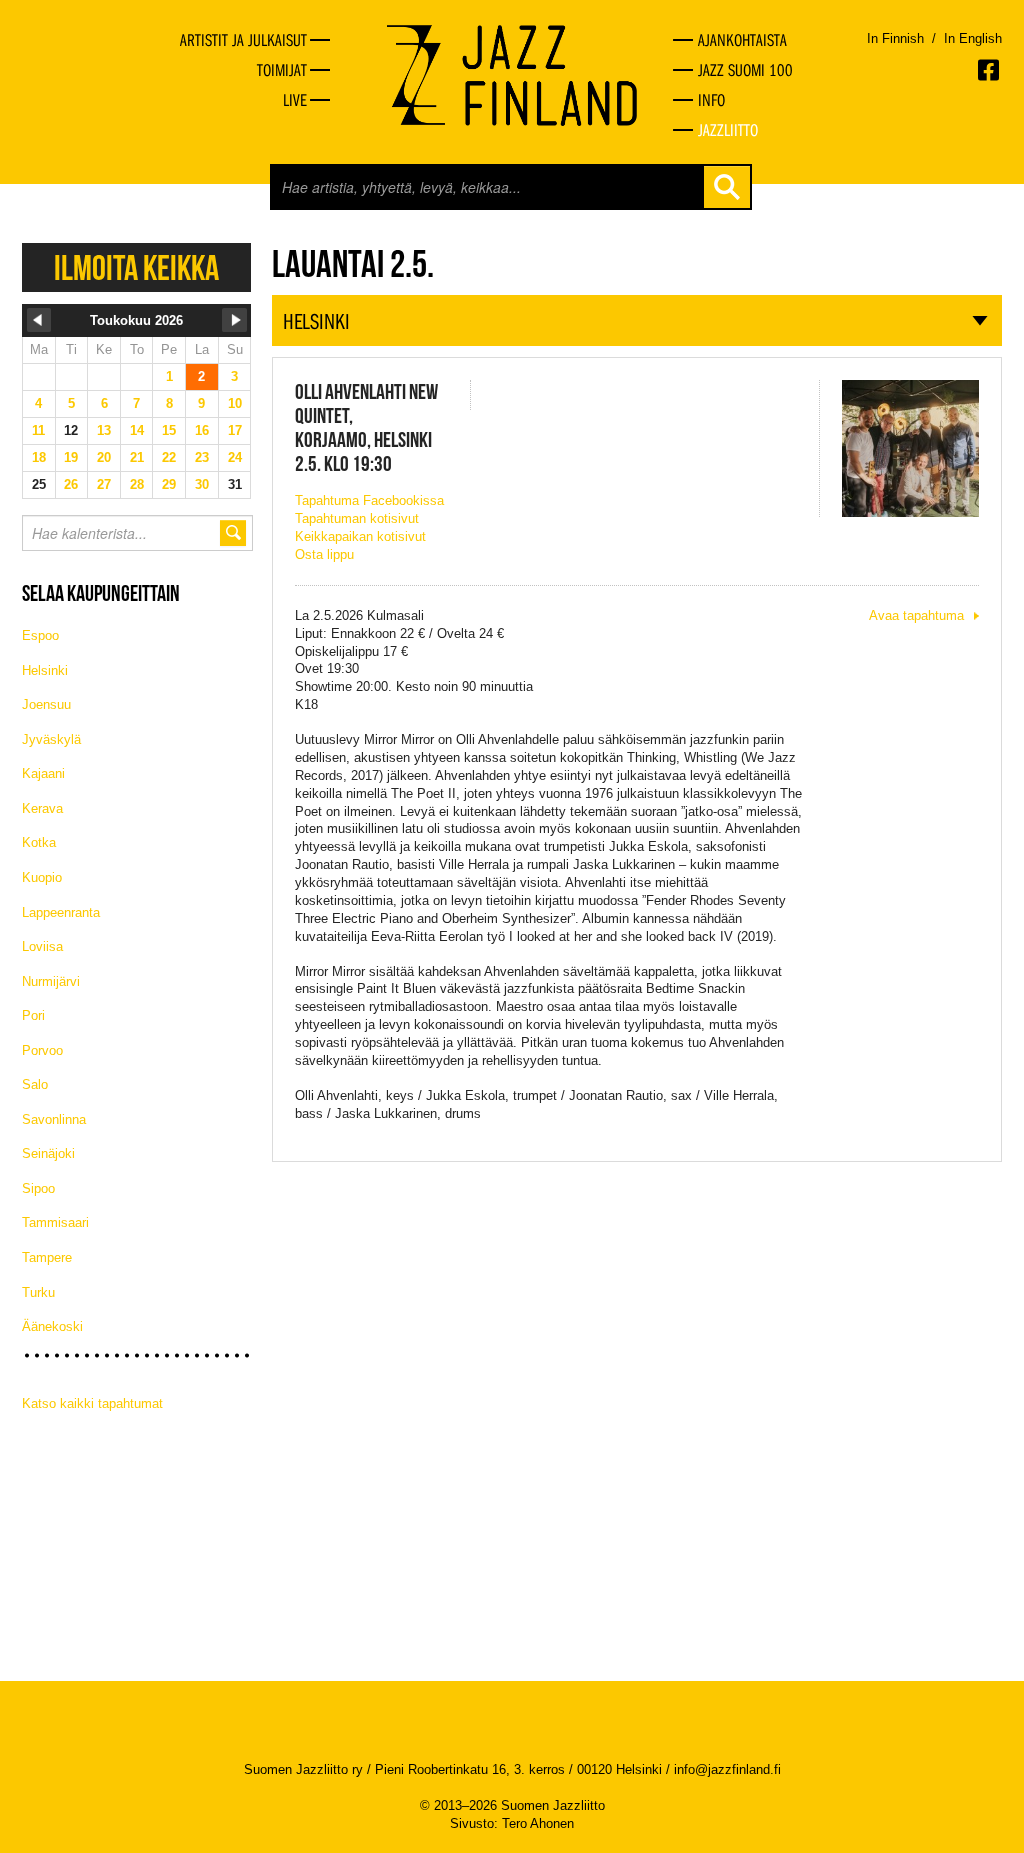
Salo (35, 1084)
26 (71, 484)
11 (38, 430)
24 (235, 457)
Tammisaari (55, 1222)
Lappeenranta (61, 912)
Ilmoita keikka (136, 267)
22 (169, 457)
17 (235, 430)
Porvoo (42, 1050)
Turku (38, 1292)
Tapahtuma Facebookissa (369, 500)
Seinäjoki (48, 1153)
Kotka (39, 842)
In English (973, 38)
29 (169, 484)
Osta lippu (324, 554)
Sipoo (38, 1188)
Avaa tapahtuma (916, 615)
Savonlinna (54, 1119)
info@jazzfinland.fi (727, 1769)
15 (169, 430)
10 (235, 403)
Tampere (47, 1257)
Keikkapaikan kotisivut (360, 536)
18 (39, 457)
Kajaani (43, 773)
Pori (33, 1015)
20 (104, 457)
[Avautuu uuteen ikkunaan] (990, 70)
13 (104, 430)
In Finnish (895, 38)
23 (202, 457)
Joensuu (46, 704)
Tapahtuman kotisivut (357, 518)
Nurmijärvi (51, 981)
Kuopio (42, 877)
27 (104, 484)
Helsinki (45, 670)
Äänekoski (52, 1326)
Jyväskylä (51, 739)
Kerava (42, 808)
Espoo (40, 635)
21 (137, 457)
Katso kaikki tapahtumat (92, 1403)
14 (137, 430)
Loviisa (42, 946)
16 (202, 430)
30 (202, 484)
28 (137, 484)
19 (71, 457)
